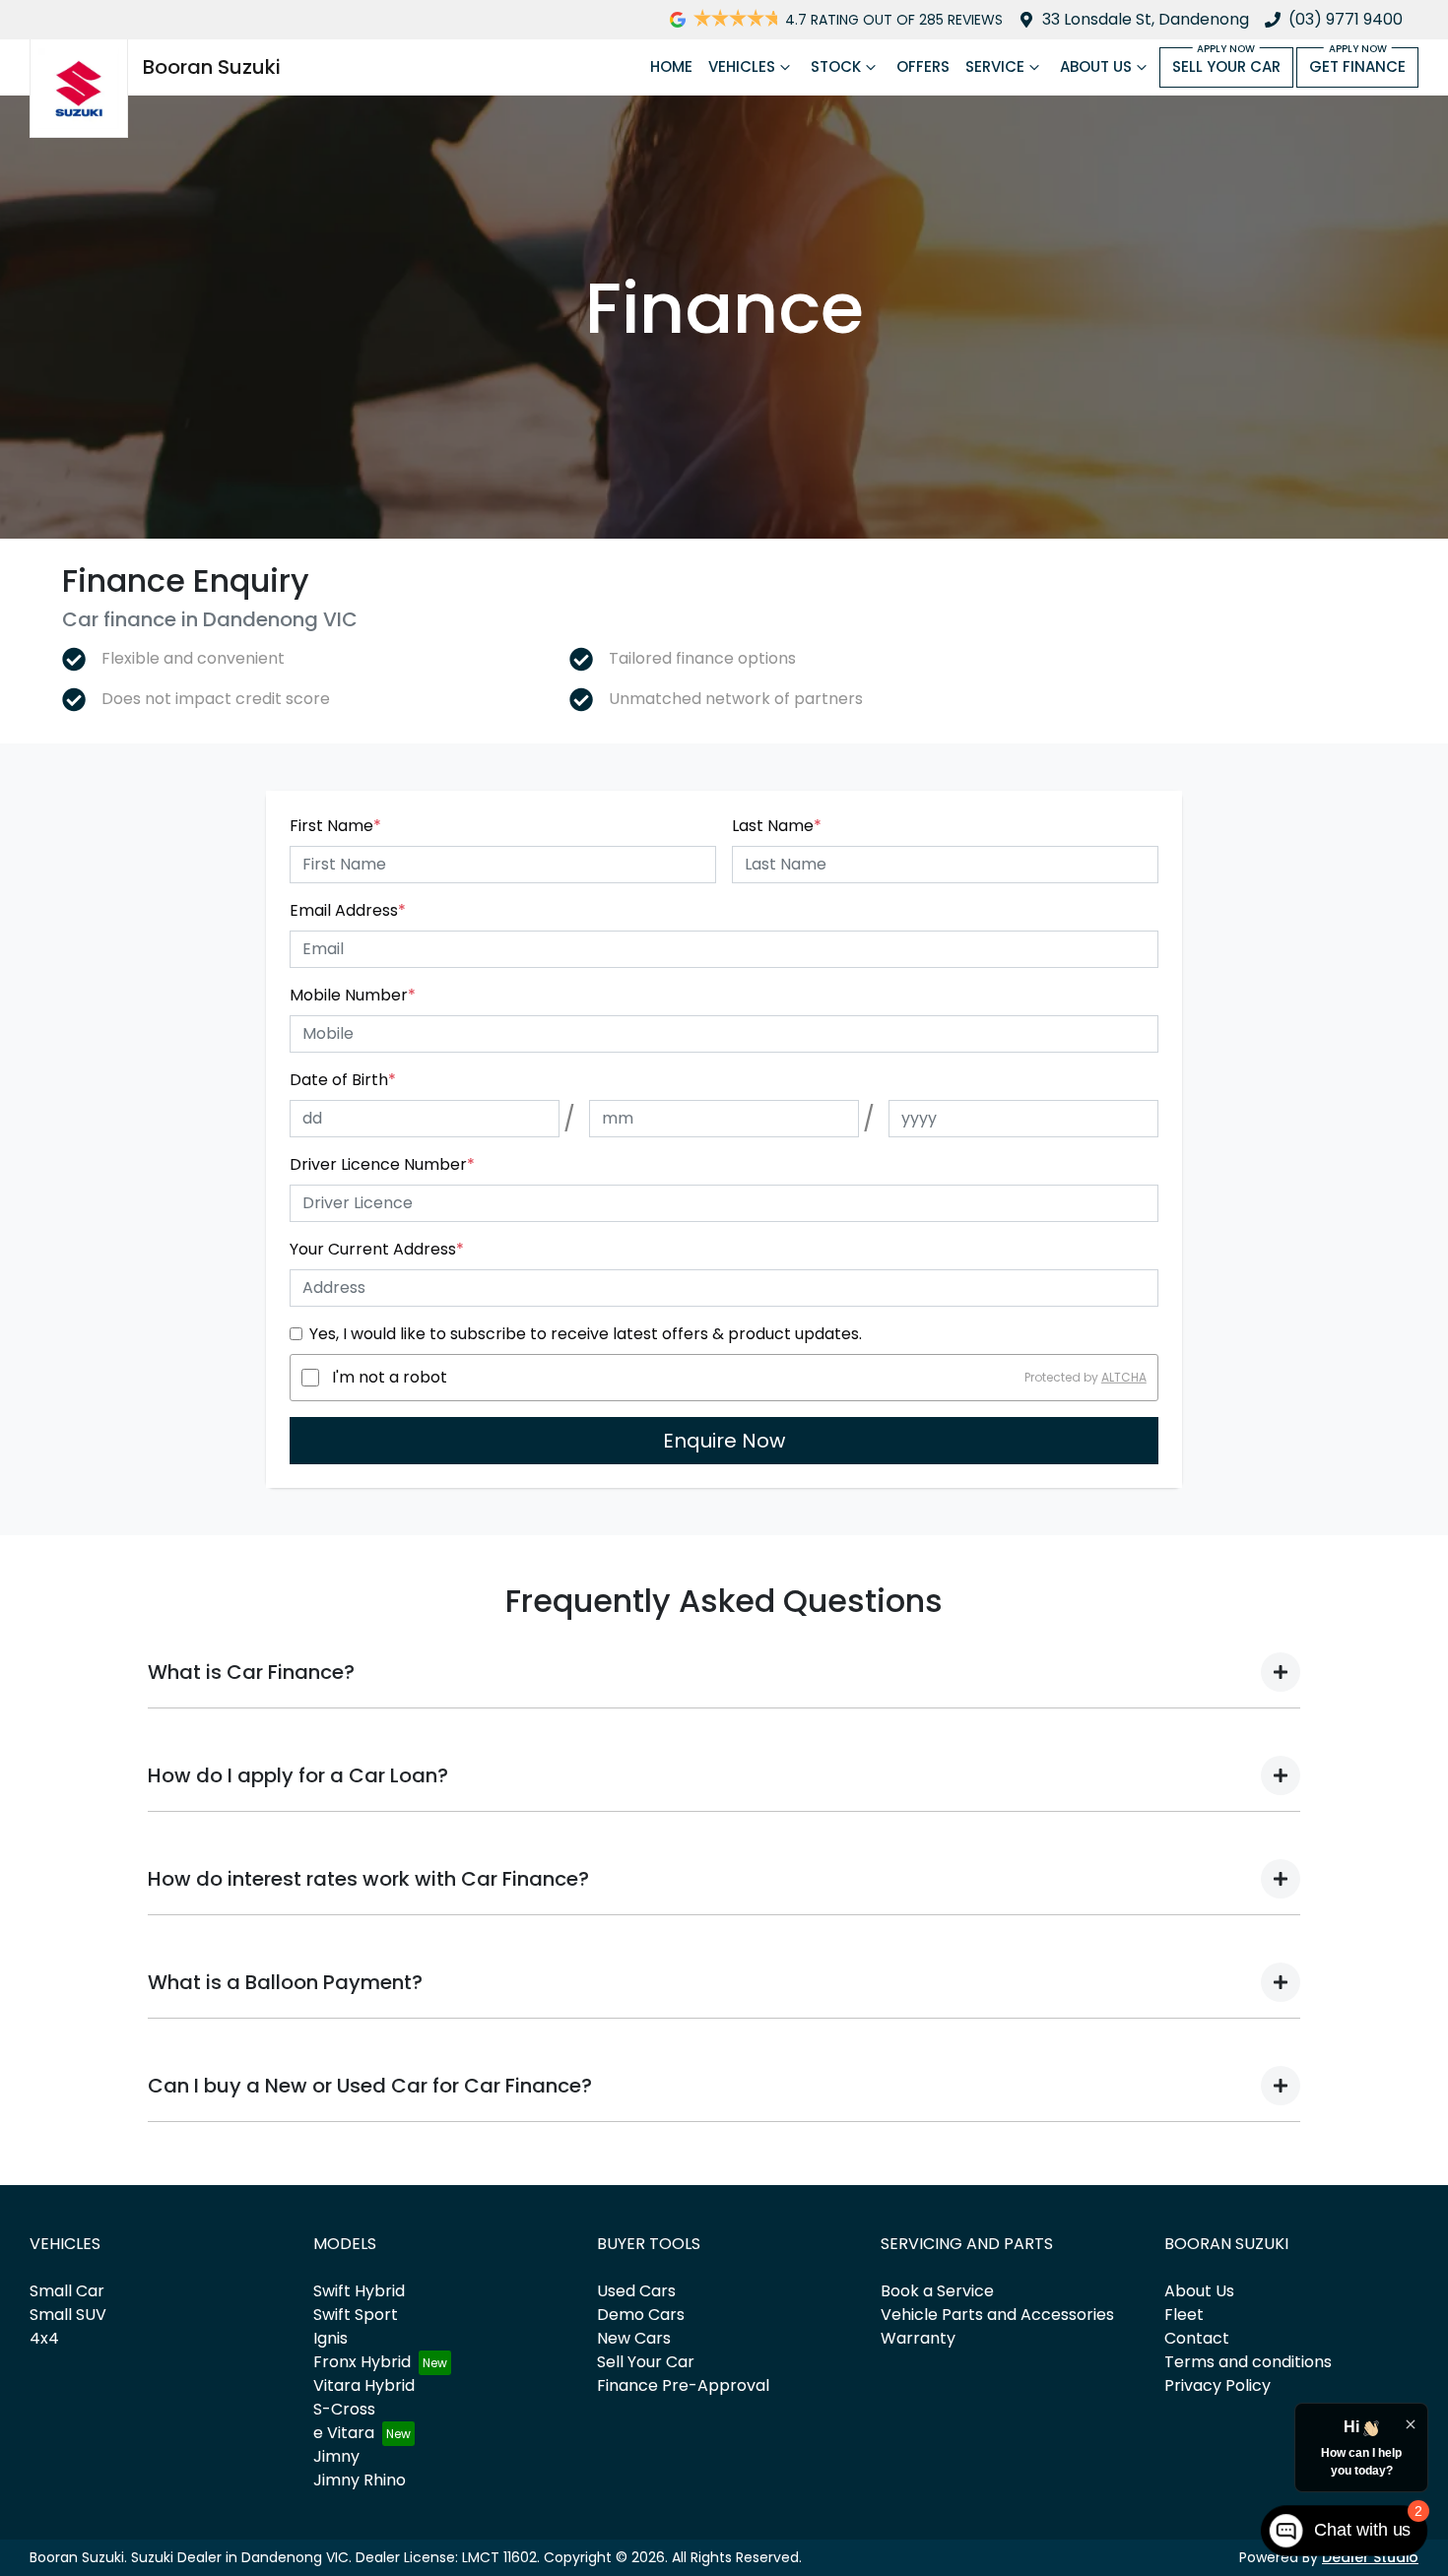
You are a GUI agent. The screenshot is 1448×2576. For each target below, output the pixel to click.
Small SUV (68, 2315)
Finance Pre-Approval (683, 2385)
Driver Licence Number (382, 1164)
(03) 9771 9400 (1346, 19)
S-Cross (344, 2409)
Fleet (1184, 2315)
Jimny (336, 2456)
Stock (836, 66)
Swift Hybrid (359, 2291)
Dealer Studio (1370, 2557)
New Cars (634, 2338)
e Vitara (344, 2433)
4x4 (44, 2338)
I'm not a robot (390, 1377)
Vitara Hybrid (364, 2385)
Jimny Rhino (360, 2480)
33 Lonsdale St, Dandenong (1146, 19)
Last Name (777, 826)
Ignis (330, 2338)
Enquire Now (724, 1441)
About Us (1096, 66)
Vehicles (742, 66)
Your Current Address (377, 1249)
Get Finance (1357, 66)
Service (995, 66)
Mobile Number (353, 995)
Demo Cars (641, 2315)
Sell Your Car (1226, 66)
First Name (335, 826)
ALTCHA (1124, 1377)
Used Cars (636, 2291)
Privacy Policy (1218, 2385)
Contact (1197, 2338)
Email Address (348, 910)
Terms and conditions (1248, 2362)
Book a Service (937, 2291)
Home (671, 66)
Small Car (67, 2291)
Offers (923, 66)
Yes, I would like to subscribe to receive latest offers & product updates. (586, 1334)
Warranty (918, 2338)
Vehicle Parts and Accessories (997, 2315)
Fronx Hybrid (362, 2362)
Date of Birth (343, 1080)
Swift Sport (356, 2315)
